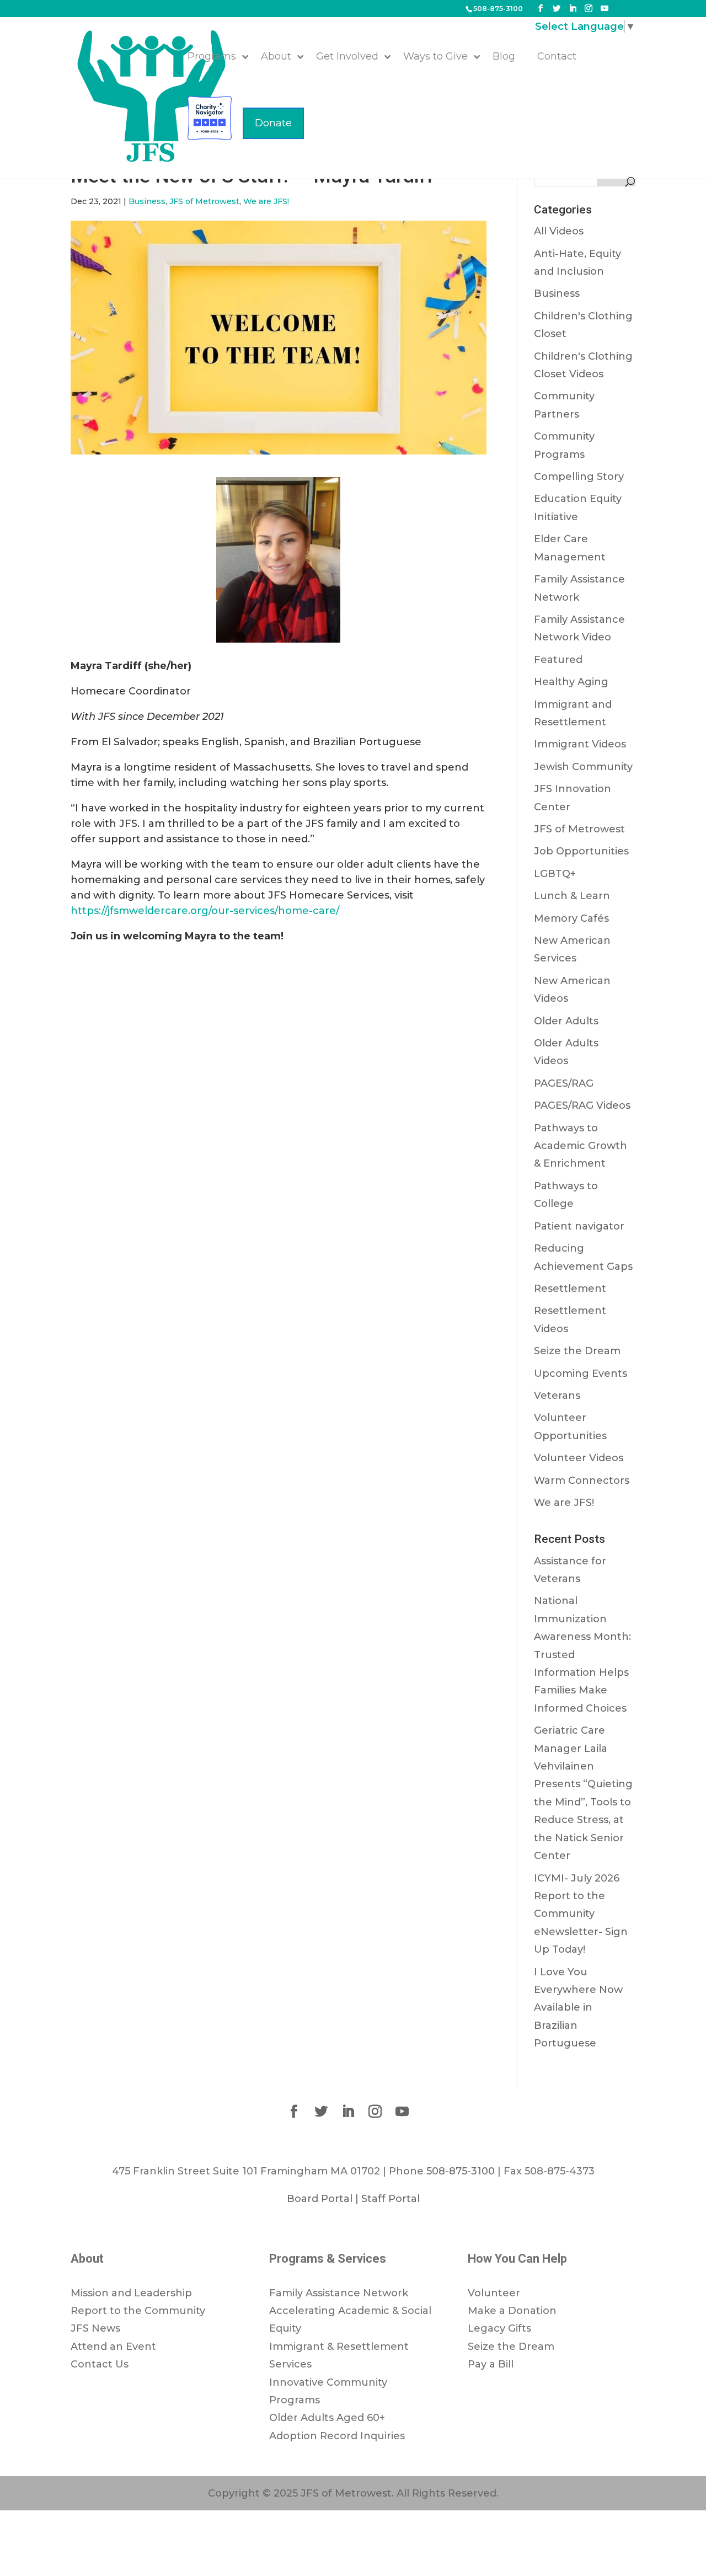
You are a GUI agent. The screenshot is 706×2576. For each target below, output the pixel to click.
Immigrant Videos (580, 744)
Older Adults (566, 1021)
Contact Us (100, 2364)
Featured (558, 660)
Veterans (557, 1396)
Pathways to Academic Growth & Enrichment (581, 1146)
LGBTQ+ (555, 874)
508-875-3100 (498, 9)
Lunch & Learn (572, 896)
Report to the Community (138, 2311)
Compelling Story (579, 477)
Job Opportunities (581, 851)
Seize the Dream (577, 1351)
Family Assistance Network (339, 2293)
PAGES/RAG (564, 1083)
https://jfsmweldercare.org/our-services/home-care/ (205, 911)
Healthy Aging (571, 682)
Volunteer (494, 2293)
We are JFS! (266, 201)
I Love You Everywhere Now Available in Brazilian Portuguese (578, 2008)
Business (147, 201)
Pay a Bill (491, 2364)
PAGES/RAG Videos (582, 1105)
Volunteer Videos (579, 1458)
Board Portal (320, 2199)
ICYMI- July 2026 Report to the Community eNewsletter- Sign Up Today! (581, 1914)
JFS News (95, 2328)
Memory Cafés (571, 918)
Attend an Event (113, 2347)
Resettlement (570, 1289)
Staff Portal (391, 2199)
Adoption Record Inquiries (337, 2436)
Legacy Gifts (499, 2328)
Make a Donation (512, 2311)
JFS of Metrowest (204, 201)
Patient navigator (579, 1226)
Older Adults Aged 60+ (327, 2418)
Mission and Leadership (131, 2293)
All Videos (559, 231)
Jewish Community (583, 767)
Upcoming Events (581, 1373)
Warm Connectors (582, 1481)
